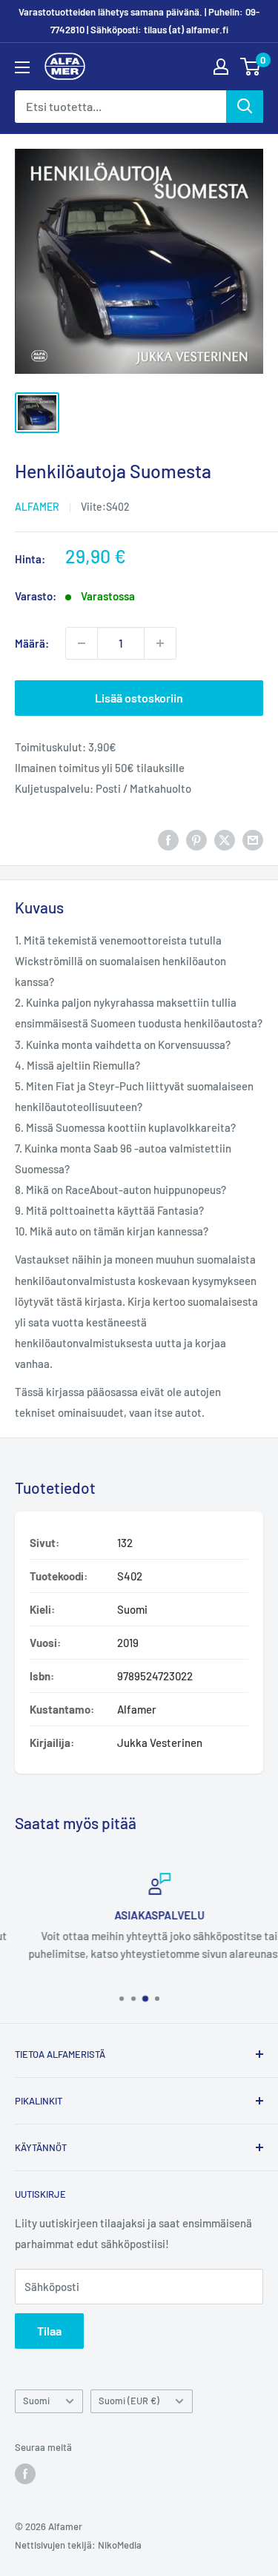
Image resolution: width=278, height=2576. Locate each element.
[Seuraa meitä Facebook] (25, 2474)
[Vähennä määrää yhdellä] (82, 643)
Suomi (36, 2401)
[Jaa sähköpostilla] (253, 839)
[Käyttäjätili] (221, 67)
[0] (251, 67)
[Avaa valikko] (22, 67)
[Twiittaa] (225, 839)
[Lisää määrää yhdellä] (160, 643)
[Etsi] (245, 107)
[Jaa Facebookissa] (168, 839)
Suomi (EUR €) (129, 2401)
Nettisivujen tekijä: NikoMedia (78, 2545)
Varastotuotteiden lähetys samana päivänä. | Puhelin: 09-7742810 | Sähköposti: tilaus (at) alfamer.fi (139, 21)
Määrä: (32, 643)
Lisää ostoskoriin (139, 698)
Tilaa (49, 2331)
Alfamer (37, 507)
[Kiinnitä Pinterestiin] (196, 839)
